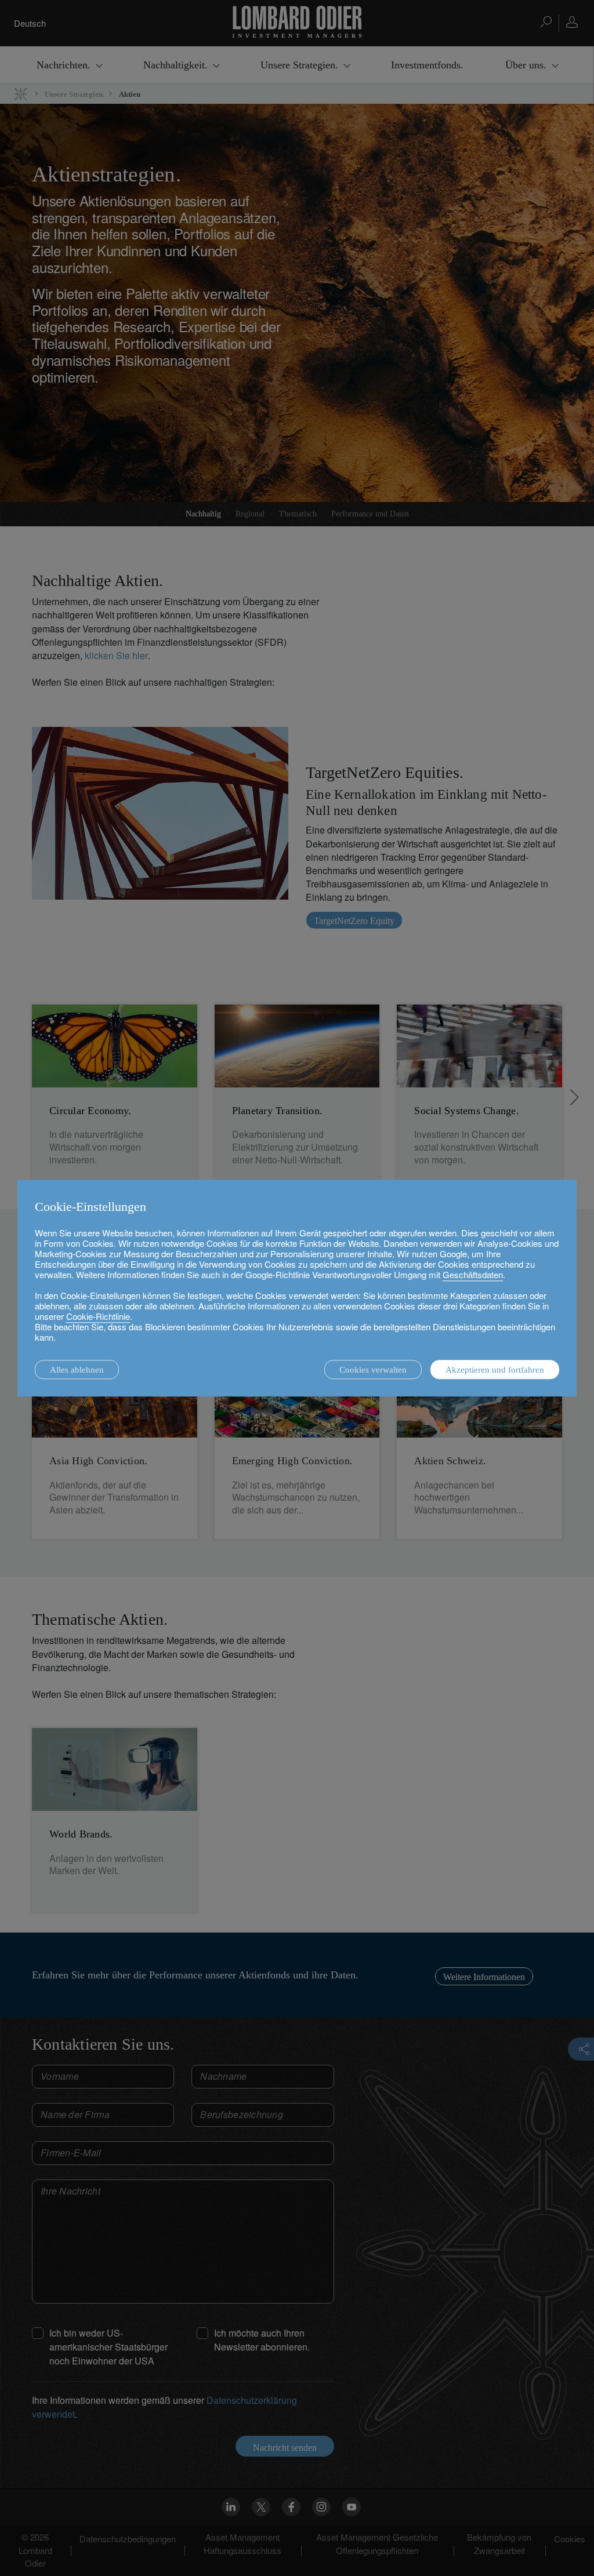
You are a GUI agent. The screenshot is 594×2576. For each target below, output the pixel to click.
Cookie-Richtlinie (98, 1316)
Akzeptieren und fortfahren (495, 1370)
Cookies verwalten (373, 1370)
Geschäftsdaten (473, 1274)
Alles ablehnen (77, 1370)
